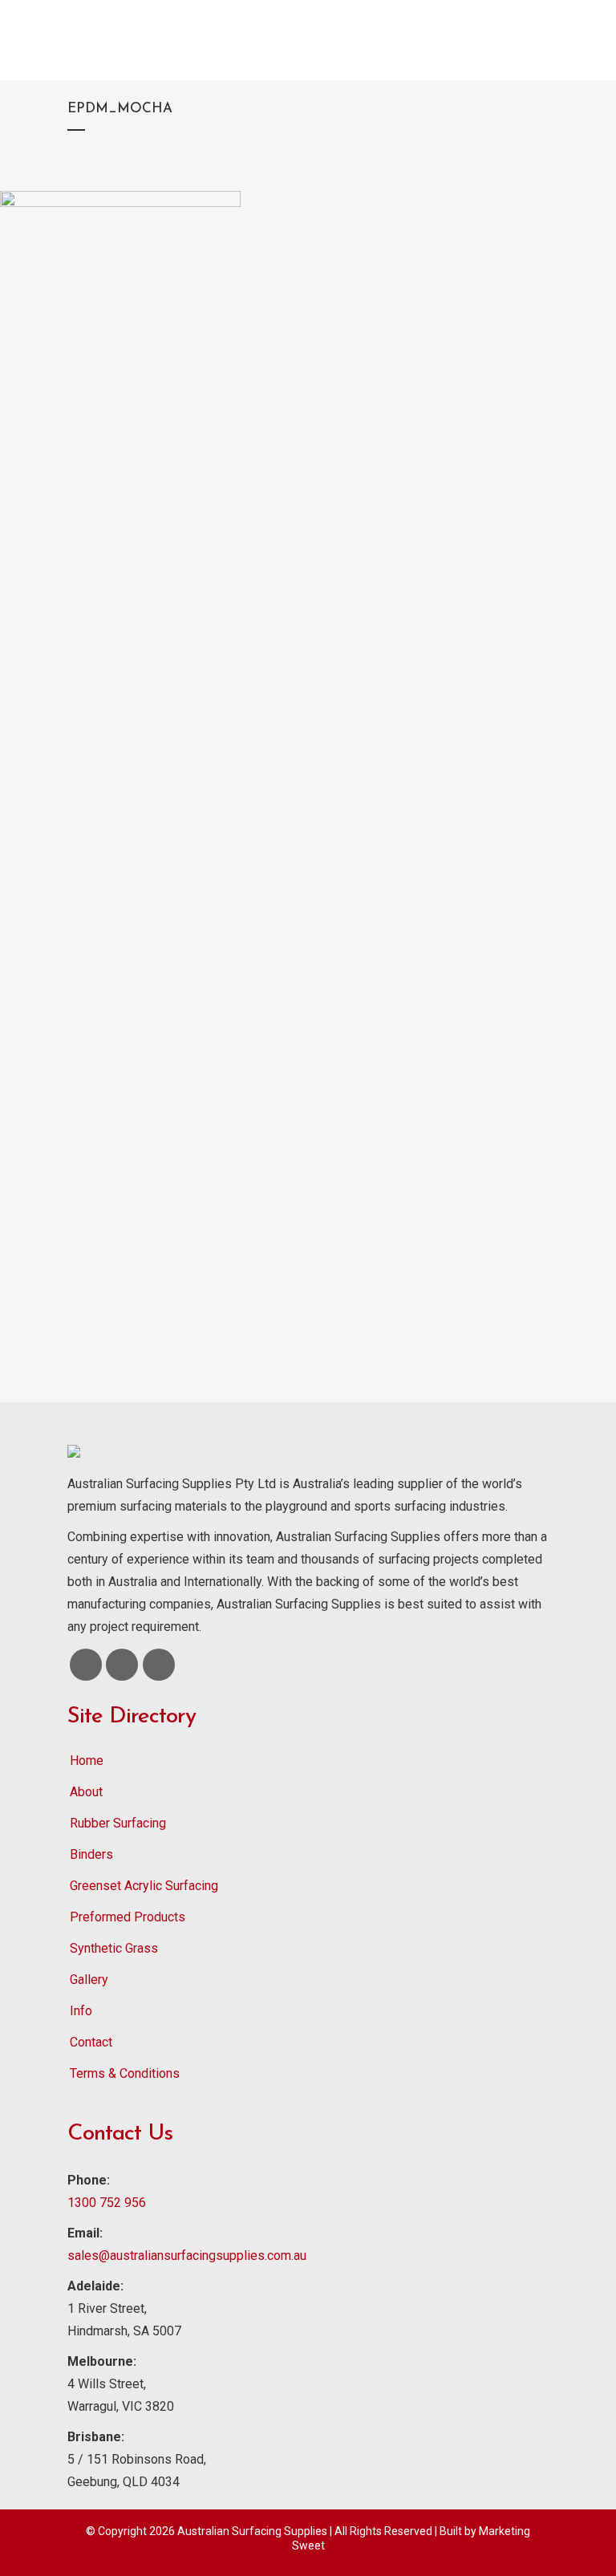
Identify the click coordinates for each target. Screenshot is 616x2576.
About (86, 1792)
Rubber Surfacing (118, 1823)
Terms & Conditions (125, 2073)
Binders (91, 1854)
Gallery (89, 1980)
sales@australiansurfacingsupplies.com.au (187, 2256)
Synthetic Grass (114, 1948)
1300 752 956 (107, 2203)
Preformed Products (128, 1917)
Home (87, 1761)
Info (81, 2011)
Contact (91, 2042)
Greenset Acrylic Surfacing (144, 1886)
